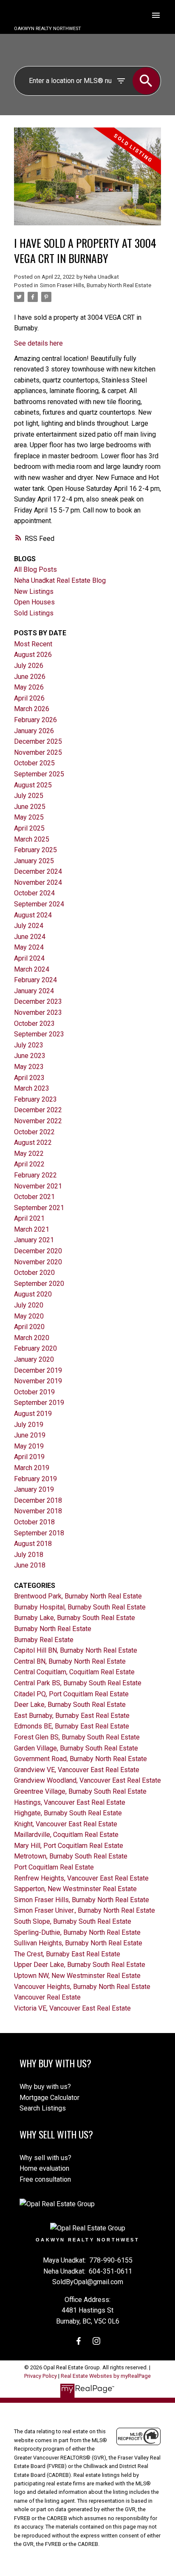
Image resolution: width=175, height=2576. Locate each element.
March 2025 (32, 839)
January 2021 (34, 1240)
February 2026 (35, 720)
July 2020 (29, 1305)
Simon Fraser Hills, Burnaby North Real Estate (96, 285)
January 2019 (34, 1489)
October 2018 (34, 1522)
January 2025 (34, 861)
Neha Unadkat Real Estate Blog (60, 580)
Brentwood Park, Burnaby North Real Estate (78, 1596)
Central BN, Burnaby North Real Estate (70, 1661)
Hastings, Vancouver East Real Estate (70, 1802)
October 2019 (34, 1392)
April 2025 (29, 828)
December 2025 (38, 741)
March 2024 (32, 969)
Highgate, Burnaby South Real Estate (68, 1813)
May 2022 (29, 1154)
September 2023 (39, 1034)
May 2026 (29, 687)
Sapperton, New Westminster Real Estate (75, 1889)
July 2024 (29, 926)
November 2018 (38, 1511)
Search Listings (43, 2108)
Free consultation (45, 2179)
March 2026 (32, 709)
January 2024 (34, 991)
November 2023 (38, 1012)
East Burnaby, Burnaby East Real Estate (72, 1716)
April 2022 (29, 1164)
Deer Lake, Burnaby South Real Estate (70, 1705)
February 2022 (35, 1175)
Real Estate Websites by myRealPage (106, 2376)
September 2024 (39, 904)
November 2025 (38, 752)
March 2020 (32, 1338)
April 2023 (29, 1078)
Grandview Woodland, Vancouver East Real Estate (87, 1780)
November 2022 (38, 1121)
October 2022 (34, 1132)
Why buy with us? (45, 2087)
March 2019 (32, 1468)
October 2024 (34, 893)
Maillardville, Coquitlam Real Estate (66, 1835)
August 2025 (33, 785)
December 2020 (38, 1251)
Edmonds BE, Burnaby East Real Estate (72, 1726)
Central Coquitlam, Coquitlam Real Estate (74, 1672)
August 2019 (33, 1414)
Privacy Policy (41, 2376)
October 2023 (34, 1023)
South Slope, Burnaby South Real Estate (73, 1921)
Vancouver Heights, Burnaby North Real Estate (82, 1987)
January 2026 (34, 731)
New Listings (34, 591)
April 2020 (29, 1327)
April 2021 (29, 1218)
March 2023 (32, 1088)
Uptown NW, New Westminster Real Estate (77, 1976)
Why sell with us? (45, 2158)
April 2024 (29, 958)
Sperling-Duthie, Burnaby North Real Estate (77, 1932)
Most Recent (33, 644)
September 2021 (39, 1208)
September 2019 (39, 1403)
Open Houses (34, 602)
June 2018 (30, 1565)
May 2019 (29, 1446)
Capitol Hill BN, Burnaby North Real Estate (76, 1650)
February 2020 (35, 1348)
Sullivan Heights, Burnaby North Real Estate (78, 1943)
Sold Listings (34, 613)
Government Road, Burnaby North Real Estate (80, 1759)
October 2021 (34, 1197)
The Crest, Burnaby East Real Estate (67, 1954)
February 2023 (35, 1099)
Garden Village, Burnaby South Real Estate (76, 1748)
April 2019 (29, 1457)
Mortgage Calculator (49, 2098)
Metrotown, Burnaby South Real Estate (71, 1856)
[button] (79, 2341)
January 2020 (34, 1359)
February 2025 (35, 850)
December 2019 (38, 1370)
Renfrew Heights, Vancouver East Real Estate (81, 1878)
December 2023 (38, 1001)
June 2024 (30, 937)
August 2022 (33, 1143)
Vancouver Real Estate (47, 1997)
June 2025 (30, 807)
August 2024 (33, 915)
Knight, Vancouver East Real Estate (66, 1824)
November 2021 (38, 1186)
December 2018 (38, 1500)
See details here (38, 343)
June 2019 (30, 1435)
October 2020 (34, 1273)
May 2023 (29, 1067)
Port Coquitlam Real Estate (54, 1867)
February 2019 (35, 1479)
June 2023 (30, 1056)
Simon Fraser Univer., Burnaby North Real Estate (85, 1910)
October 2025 (34, 763)
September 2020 (39, 1284)
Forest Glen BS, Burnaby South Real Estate (77, 1737)
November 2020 (38, 1262)
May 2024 (29, 947)
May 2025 (29, 817)
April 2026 (29, 698)
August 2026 (33, 655)
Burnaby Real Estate (44, 1640)
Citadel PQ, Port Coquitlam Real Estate (71, 1694)
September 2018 (39, 1533)
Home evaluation (44, 2168)
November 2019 (38, 1381)
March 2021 (32, 1229)
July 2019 (29, 1425)
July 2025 (29, 796)
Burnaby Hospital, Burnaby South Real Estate (80, 1607)
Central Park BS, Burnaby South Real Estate (78, 1683)
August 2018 (33, 1544)
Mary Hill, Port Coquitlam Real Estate (69, 1846)
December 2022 (38, 1110)
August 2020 (33, 1294)
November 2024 (38, 882)
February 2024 (35, 980)
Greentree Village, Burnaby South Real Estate (80, 1791)
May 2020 (29, 1316)
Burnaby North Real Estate (53, 1629)
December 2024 (38, 871)
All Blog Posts (35, 569)
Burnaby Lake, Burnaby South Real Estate (75, 1618)
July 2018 (29, 1555)
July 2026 (29, 666)
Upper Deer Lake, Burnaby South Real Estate (80, 1965)
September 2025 (39, 774)
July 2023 (29, 1045)
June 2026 (30, 677)
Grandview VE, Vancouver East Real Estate (77, 1770)
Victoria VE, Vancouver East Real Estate (72, 2008)
